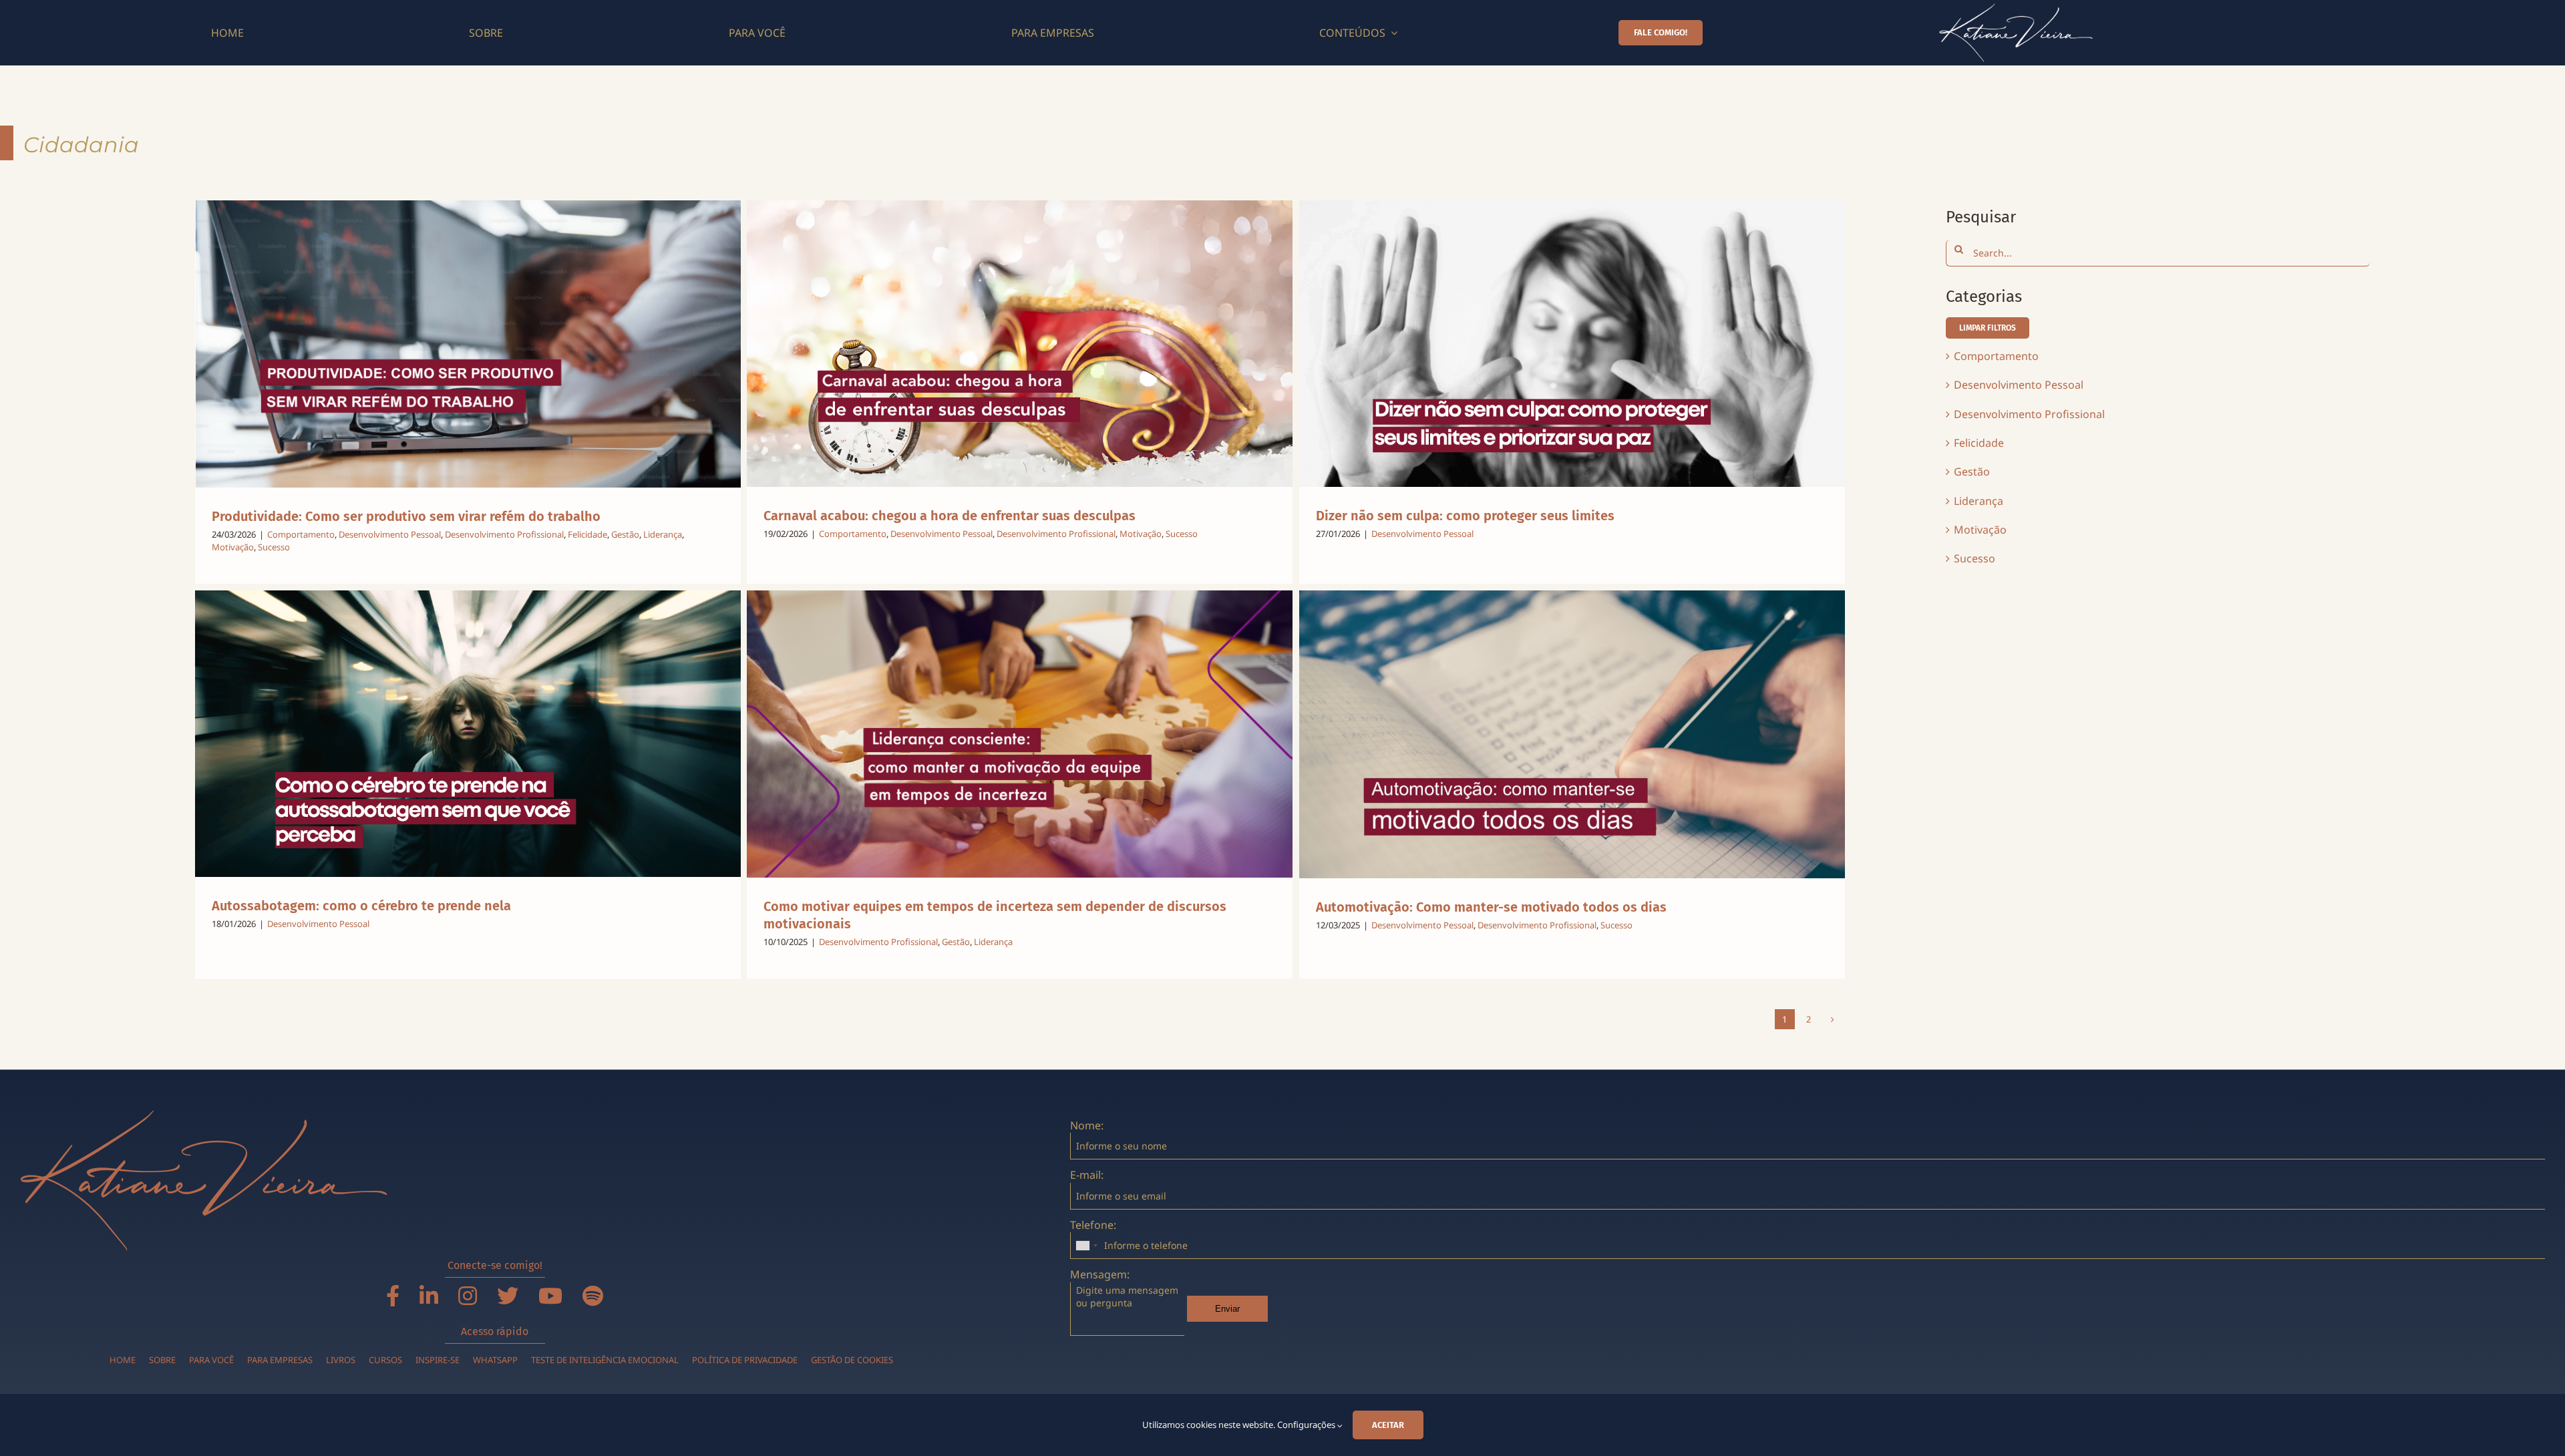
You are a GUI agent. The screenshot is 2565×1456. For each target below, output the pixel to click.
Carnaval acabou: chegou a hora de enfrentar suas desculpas (951, 516)
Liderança (663, 534)
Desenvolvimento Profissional (504, 534)
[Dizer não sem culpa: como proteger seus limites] (1572, 344)
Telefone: (1093, 1225)
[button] (1988, 328)
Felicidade (587, 534)
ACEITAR (1388, 1425)
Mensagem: (1100, 1274)
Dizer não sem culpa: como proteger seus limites (1465, 516)
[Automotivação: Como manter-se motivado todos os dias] (1572, 734)
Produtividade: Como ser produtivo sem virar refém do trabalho (406, 516)
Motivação (233, 547)
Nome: (1087, 1125)
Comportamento (301, 534)
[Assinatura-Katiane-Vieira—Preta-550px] (2016, 9)
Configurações (1307, 1425)
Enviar (1227, 1309)
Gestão (625, 534)
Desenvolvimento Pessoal (390, 534)
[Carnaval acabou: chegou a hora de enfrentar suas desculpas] (1020, 344)
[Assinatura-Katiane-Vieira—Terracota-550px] (204, 1115)
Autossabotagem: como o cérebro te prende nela (361, 906)
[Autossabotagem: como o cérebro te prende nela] (468, 734)
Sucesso (274, 547)
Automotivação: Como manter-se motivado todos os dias (1491, 907)
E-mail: (1087, 1175)
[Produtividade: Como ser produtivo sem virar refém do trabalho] (468, 344)
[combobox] (1086, 1246)
